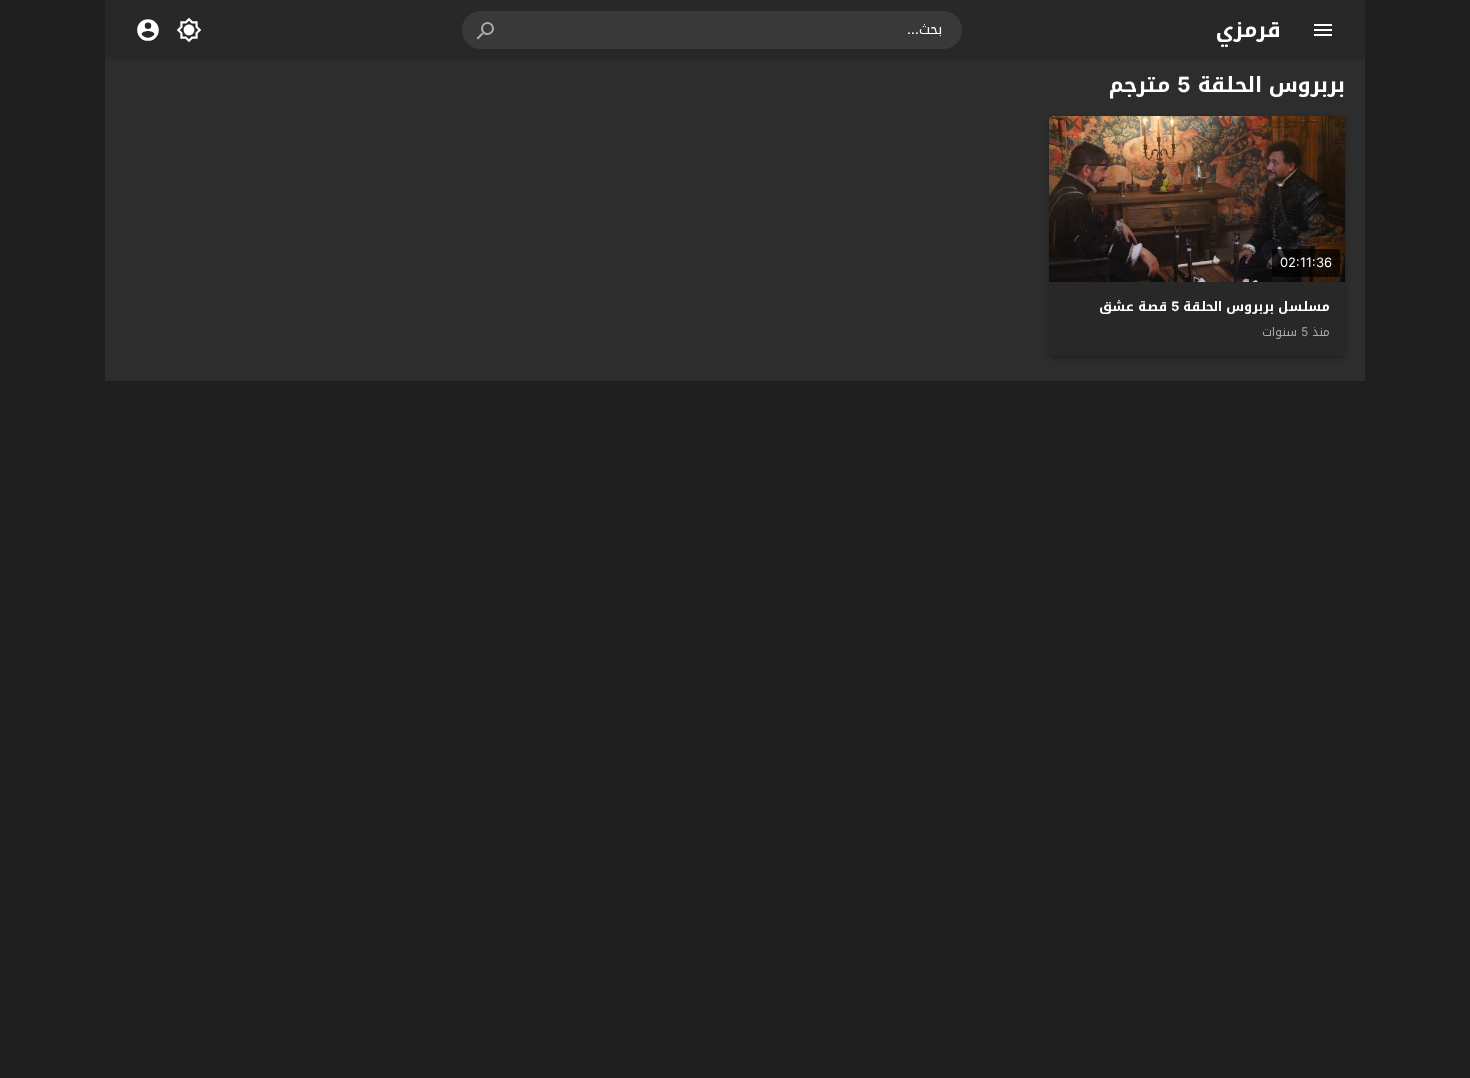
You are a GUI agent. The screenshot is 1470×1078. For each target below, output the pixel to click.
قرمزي (1248, 30)
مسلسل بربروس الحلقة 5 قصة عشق (1214, 306)
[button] (487, 30)
